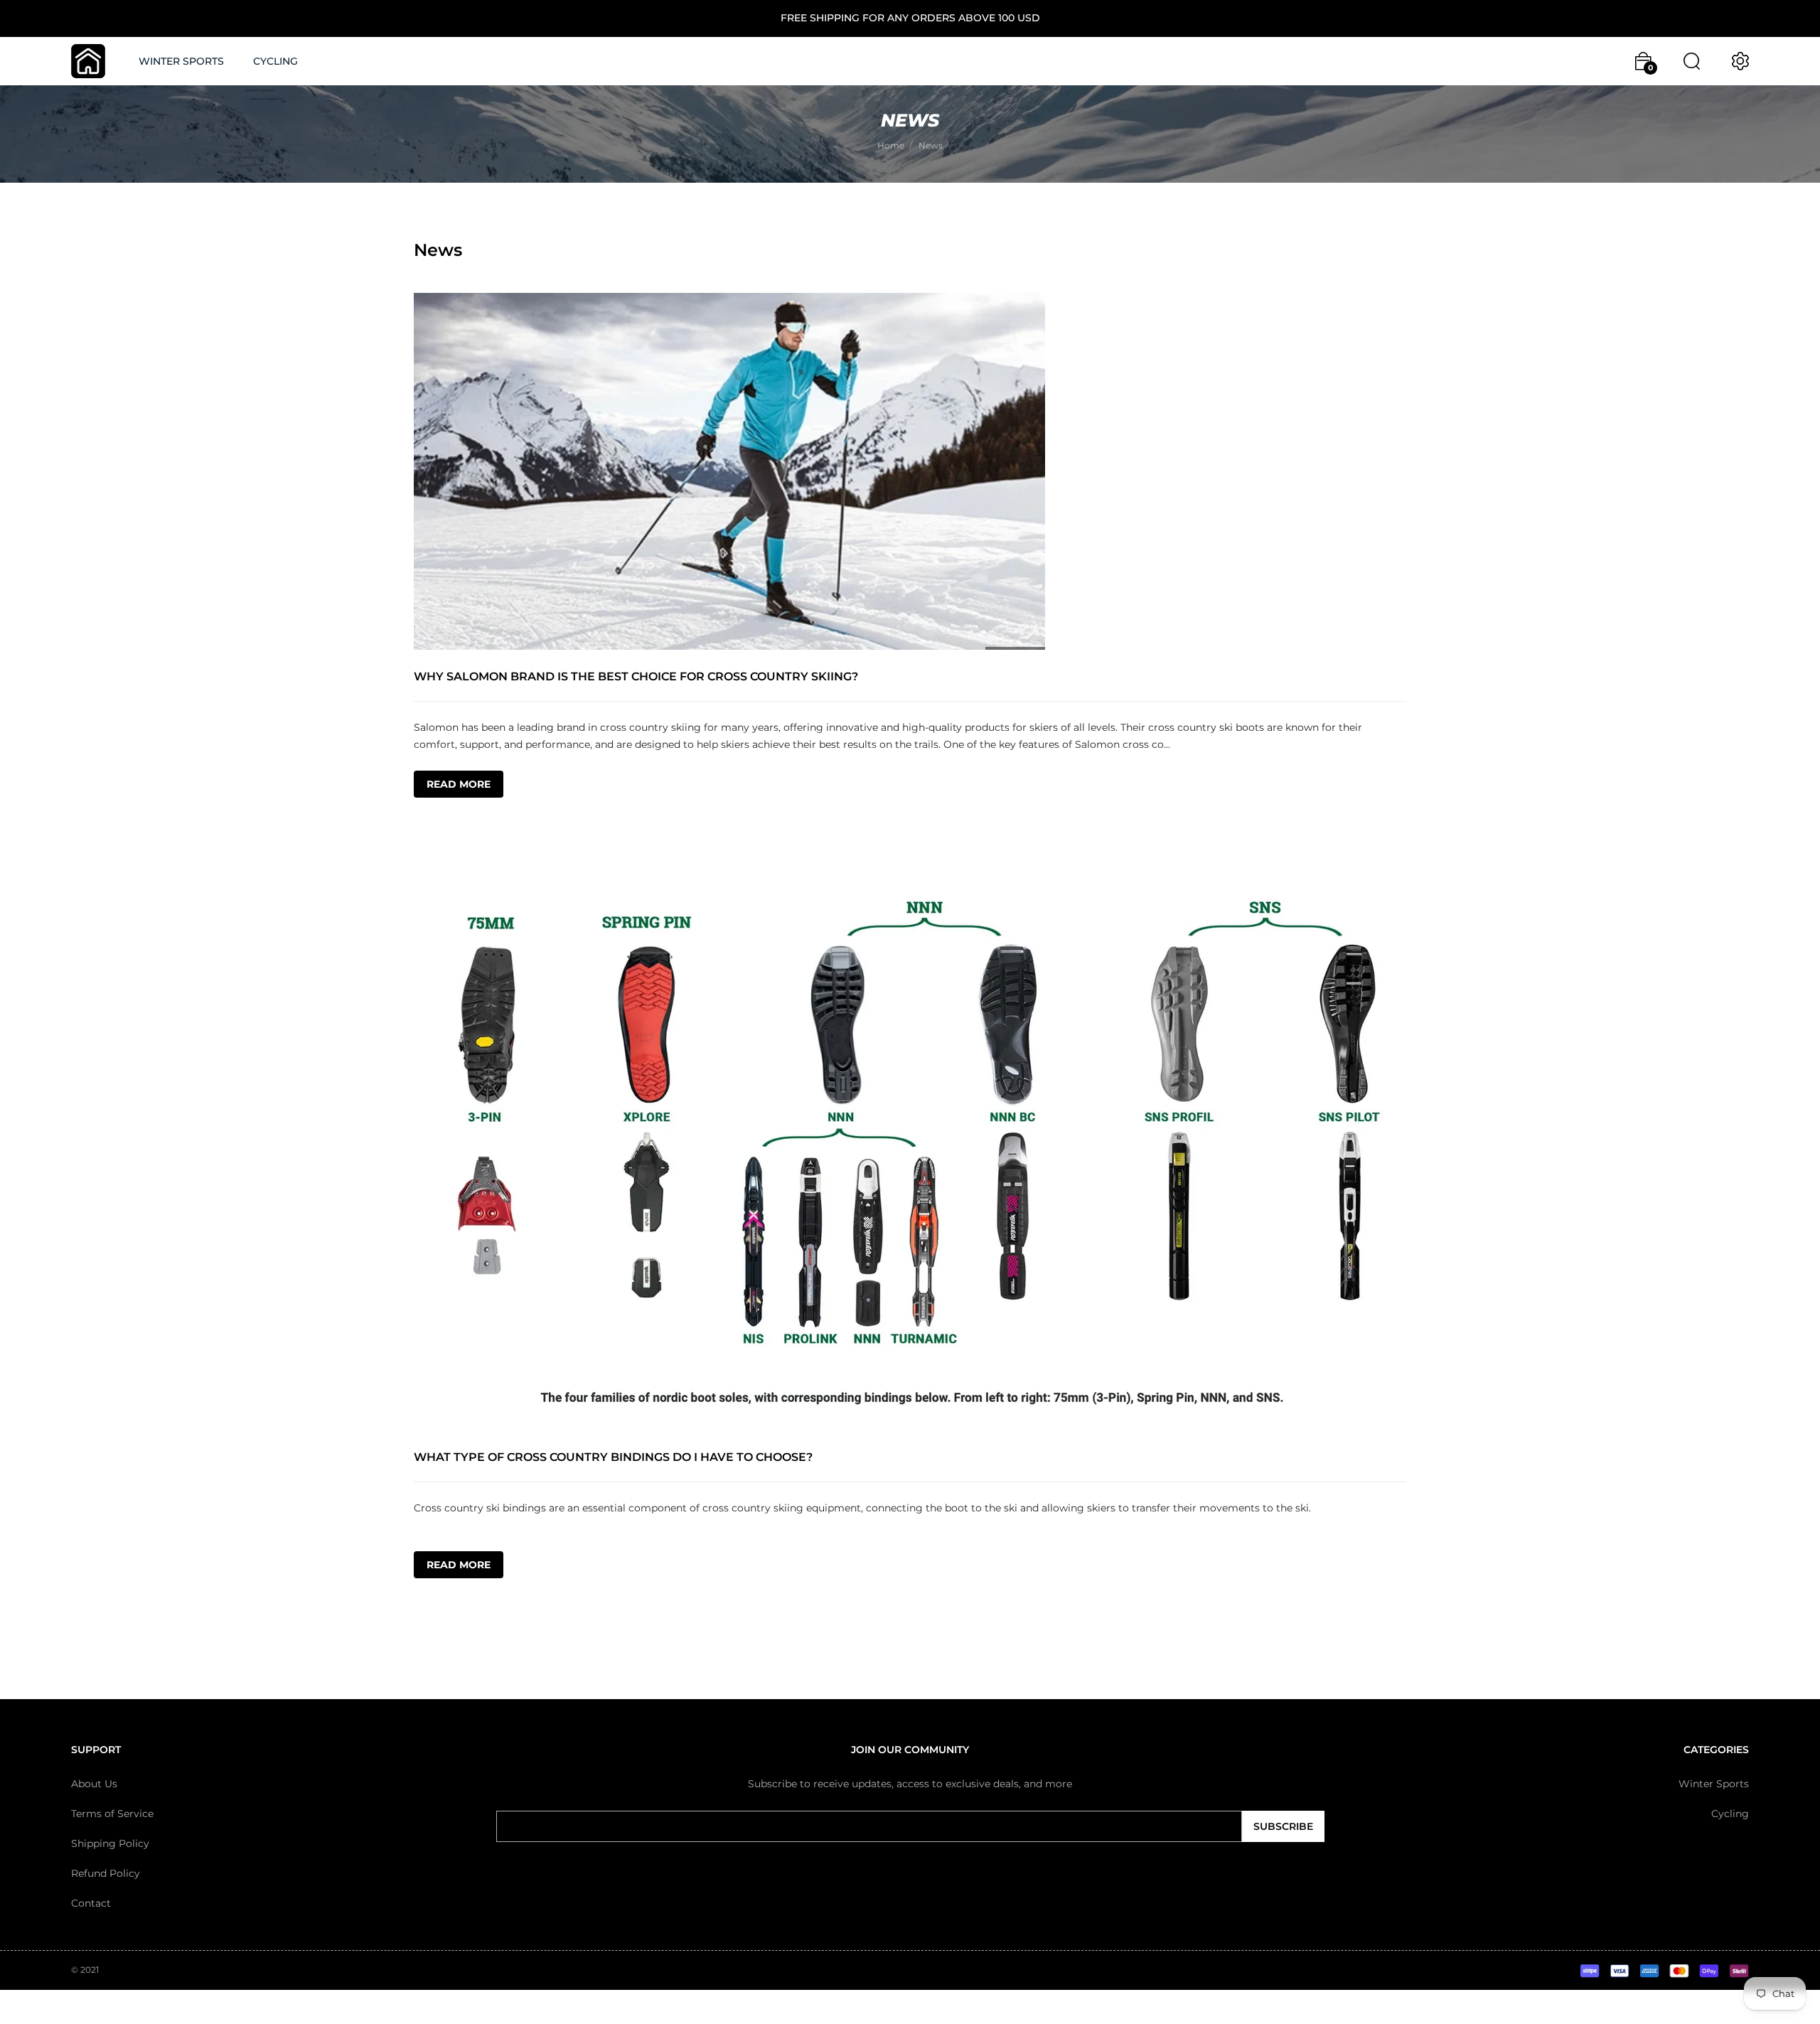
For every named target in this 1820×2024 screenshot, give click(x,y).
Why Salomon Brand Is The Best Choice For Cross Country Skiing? (636, 676)
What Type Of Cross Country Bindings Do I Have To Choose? (613, 1457)
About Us (94, 1784)
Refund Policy (106, 1873)
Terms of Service (112, 1814)
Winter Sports (1714, 1784)
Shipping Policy (110, 1843)
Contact (91, 1903)
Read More (459, 784)
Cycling (1730, 1814)
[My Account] (1740, 61)
